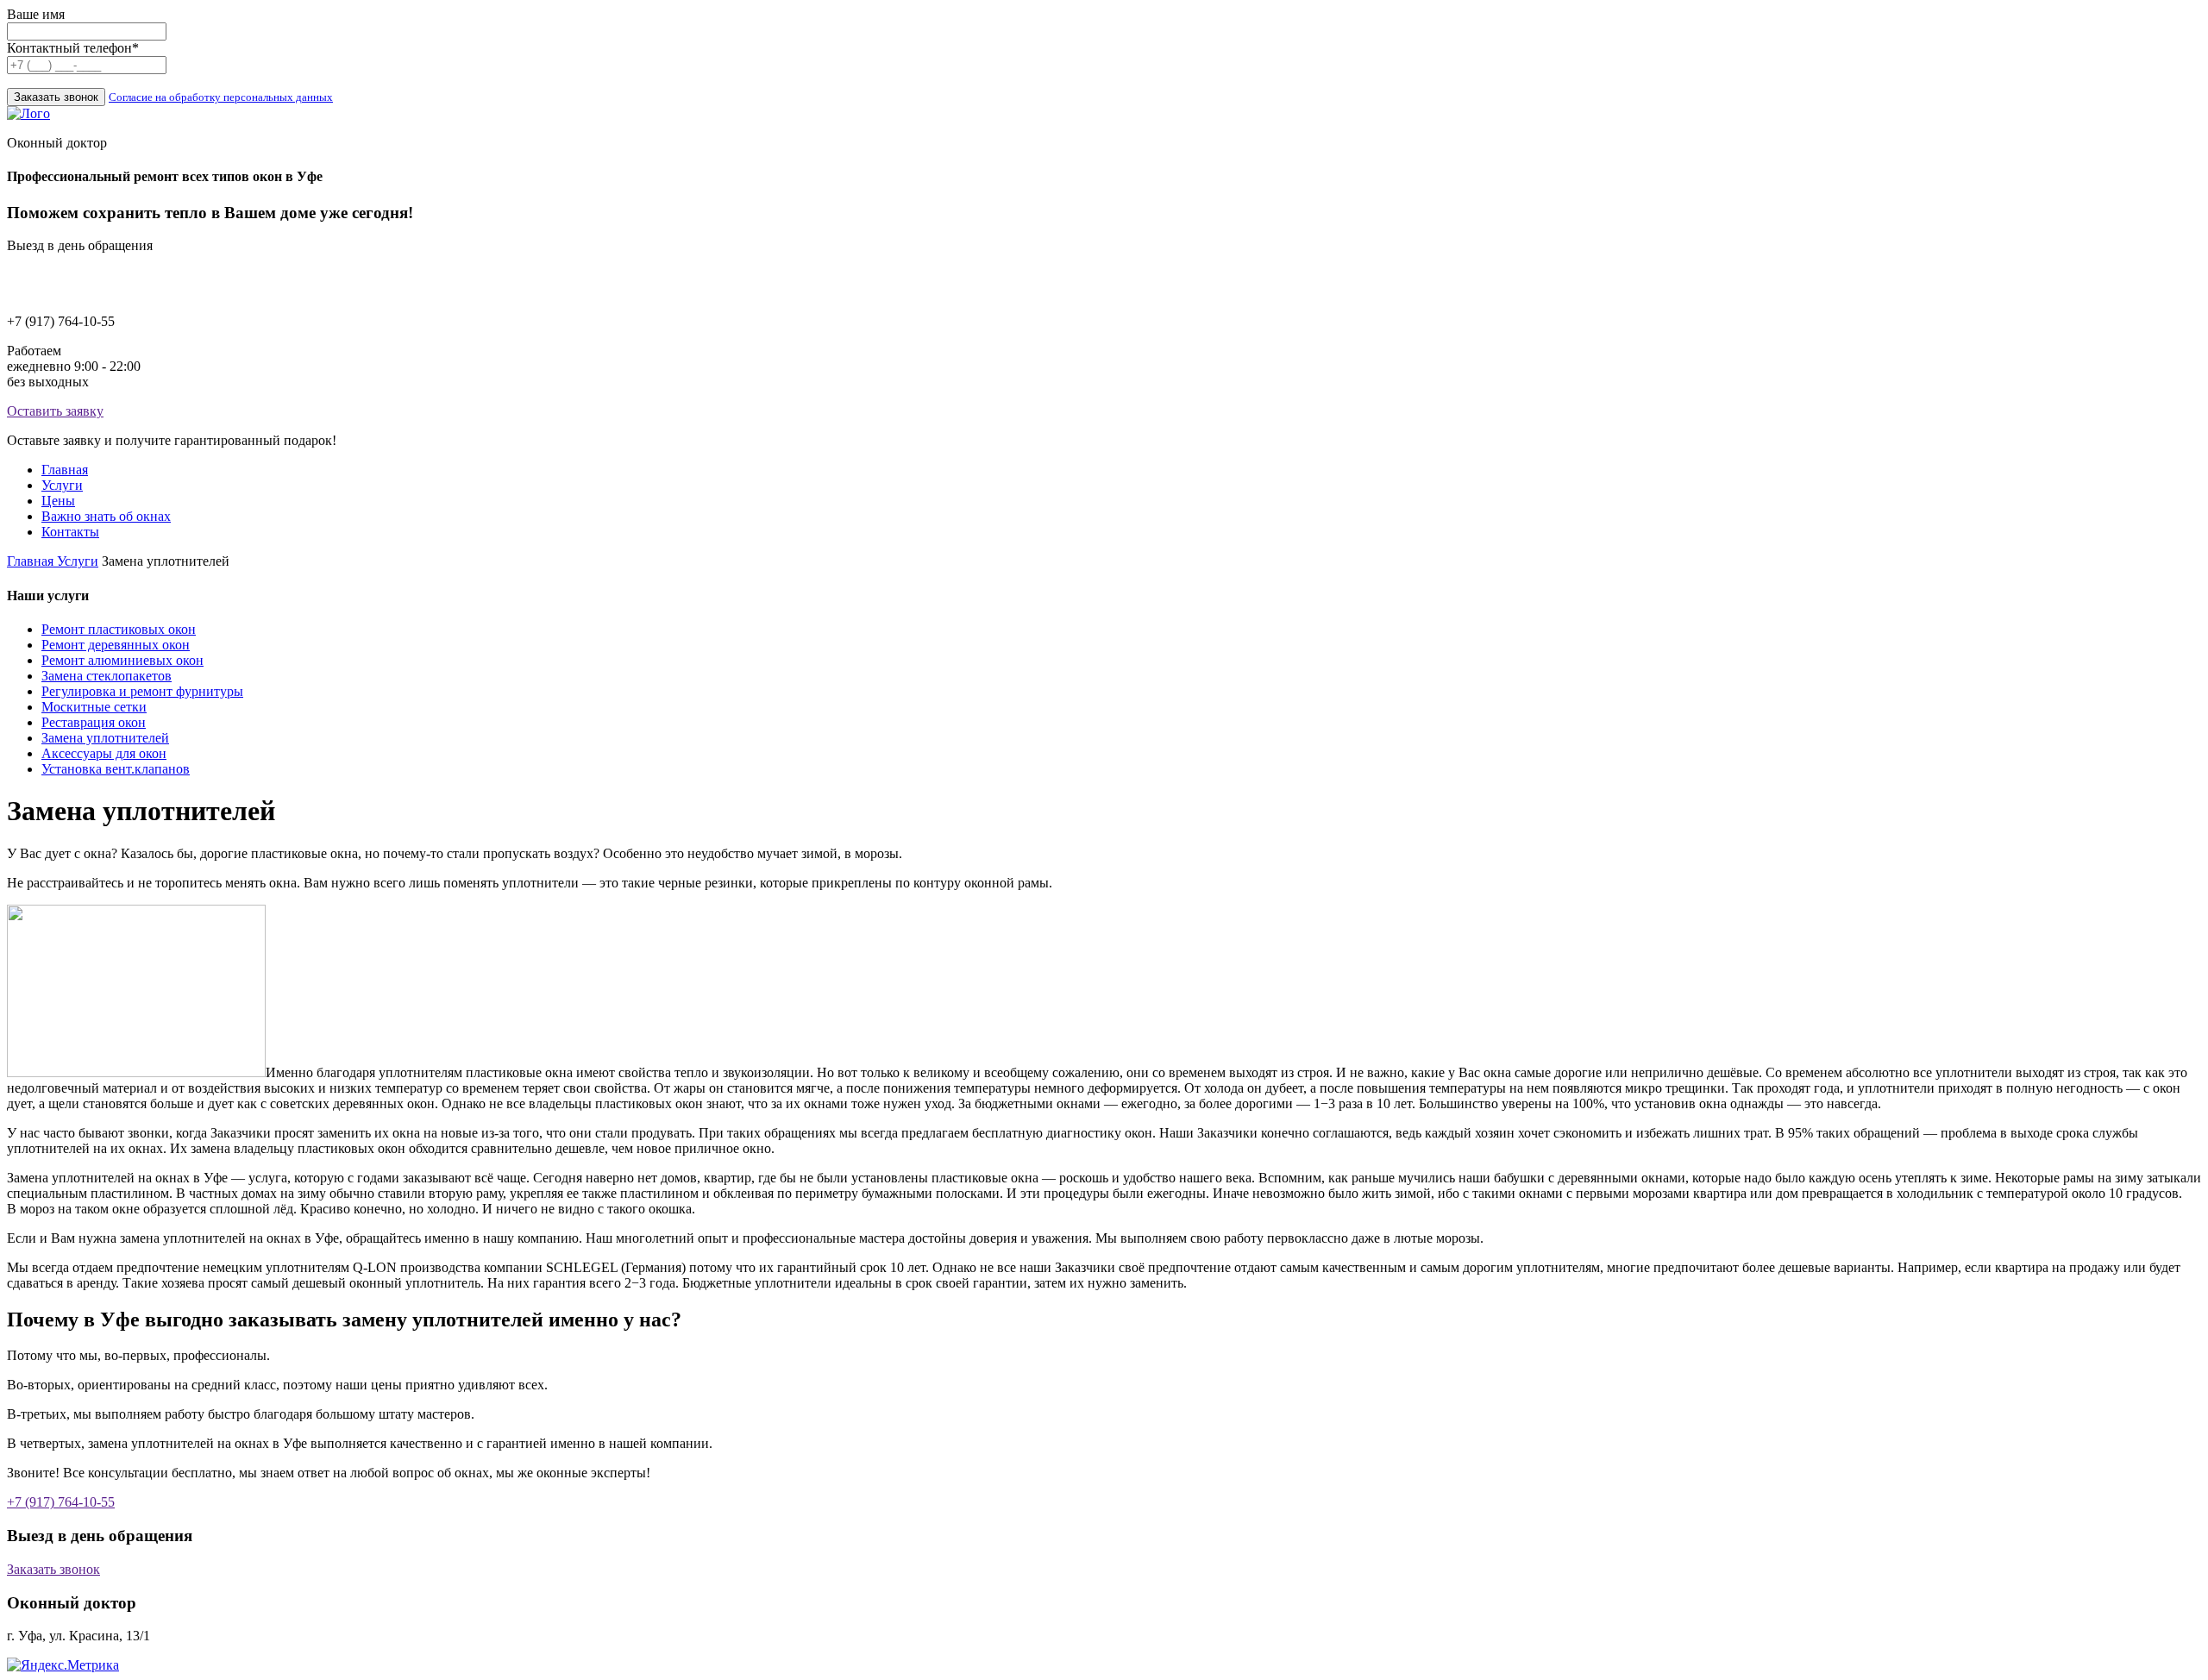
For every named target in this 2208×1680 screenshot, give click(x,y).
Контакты (70, 532)
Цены (58, 501)
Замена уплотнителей (105, 738)
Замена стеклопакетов (107, 676)
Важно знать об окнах (106, 516)
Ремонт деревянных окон (116, 645)
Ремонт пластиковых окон (119, 629)
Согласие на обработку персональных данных (221, 97)
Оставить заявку (55, 411)
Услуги (62, 485)
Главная (65, 470)
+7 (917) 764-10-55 (61, 1502)
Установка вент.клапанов (116, 769)
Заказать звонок (53, 1569)
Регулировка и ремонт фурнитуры (142, 691)
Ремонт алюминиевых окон (122, 660)
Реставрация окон (94, 722)
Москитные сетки (94, 707)
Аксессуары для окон (104, 753)
